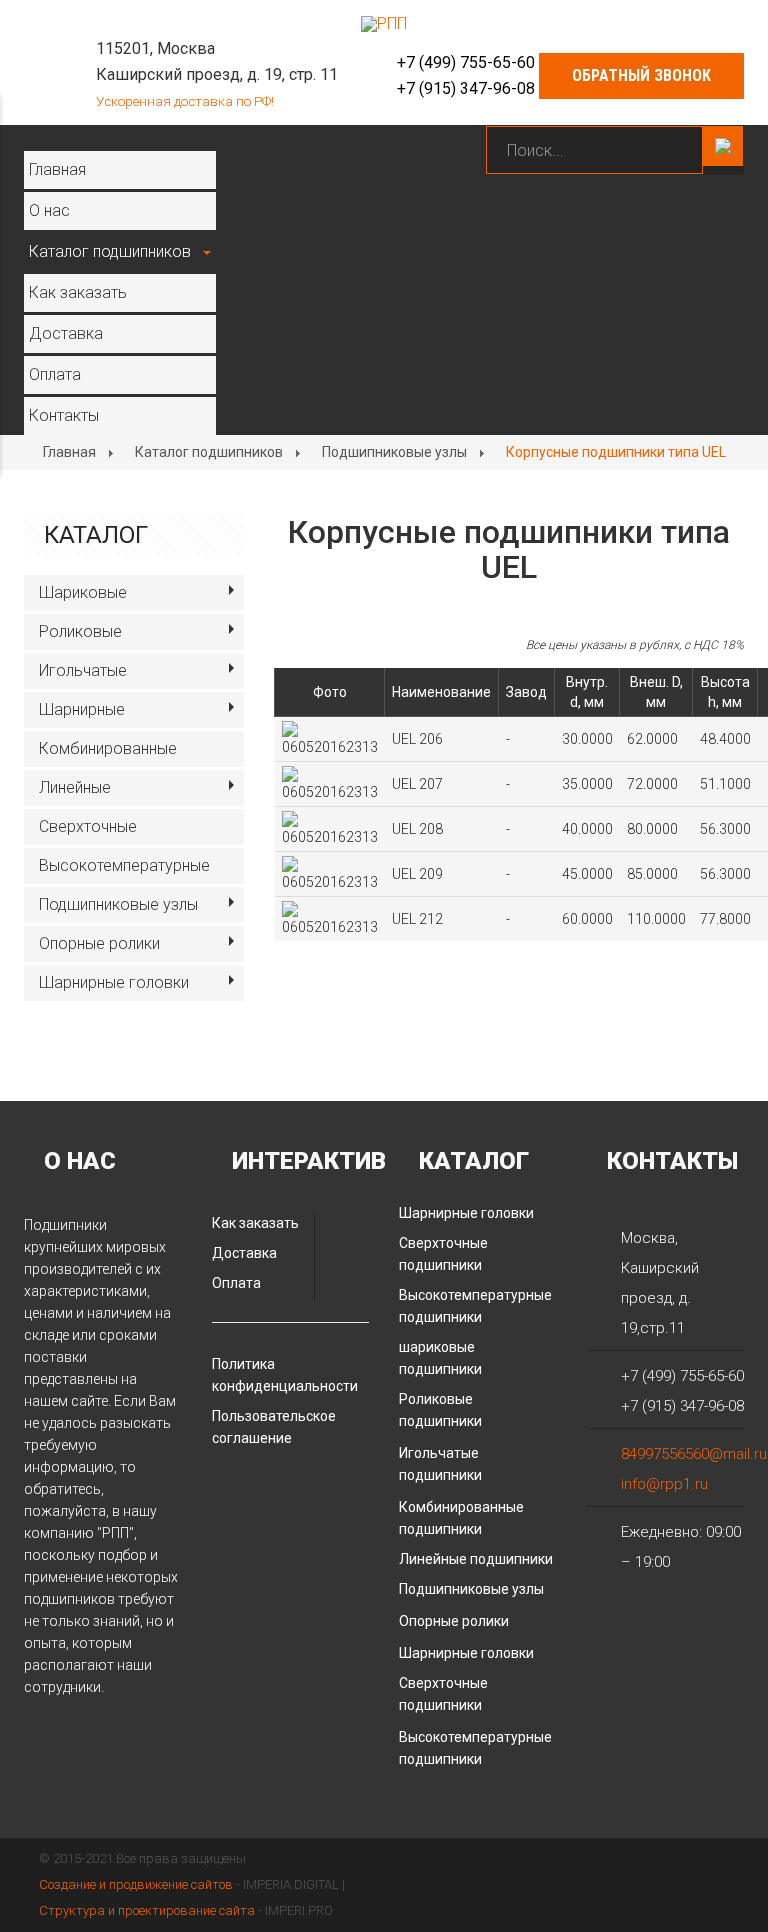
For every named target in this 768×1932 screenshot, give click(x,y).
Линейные (75, 787)
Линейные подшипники (476, 1559)
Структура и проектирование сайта (147, 1910)
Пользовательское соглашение (274, 1427)
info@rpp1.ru (664, 1484)
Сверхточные (88, 826)
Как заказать (78, 292)
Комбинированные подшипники (461, 1518)
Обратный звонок (641, 75)
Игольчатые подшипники (440, 1464)
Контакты (64, 415)
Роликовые (80, 631)
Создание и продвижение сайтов (136, 1884)
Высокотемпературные (124, 865)
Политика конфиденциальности (285, 1375)
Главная (57, 169)
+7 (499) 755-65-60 (466, 62)
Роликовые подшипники (440, 1410)
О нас (49, 210)
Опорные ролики (99, 943)
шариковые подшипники (440, 1358)
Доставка (66, 333)
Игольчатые (83, 670)
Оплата (55, 374)
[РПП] (384, 23)
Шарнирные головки (114, 982)
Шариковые (83, 592)
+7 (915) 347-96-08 (466, 88)
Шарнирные (82, 709)
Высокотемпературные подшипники (475, 1306)
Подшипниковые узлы (394, 452)
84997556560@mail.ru (694, 1454)
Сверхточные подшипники (443, 1254)
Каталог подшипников (110, 251)
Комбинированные (108, 748)
